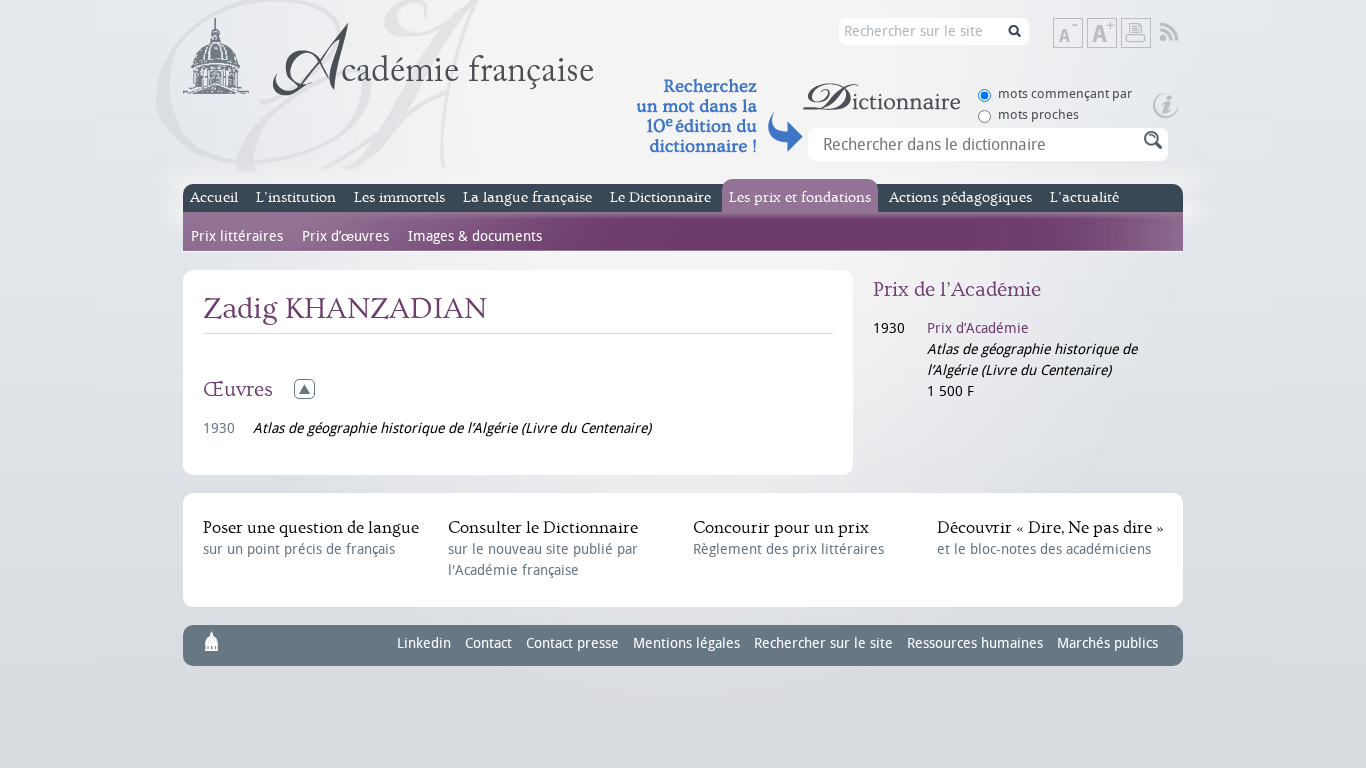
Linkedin (424, 643)
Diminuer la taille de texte (1082, 34)
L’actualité (1084, 197)
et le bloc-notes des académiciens (1050, 538)
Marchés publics (1107, 643)
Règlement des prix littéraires (788, 538)
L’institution (296, 197)
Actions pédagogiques (960, 197)
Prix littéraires (237, 236)
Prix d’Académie (978, 328)
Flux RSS (1182, 33)
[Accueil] (388, 57)
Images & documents (475, 236)
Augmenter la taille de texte (1116, 34)
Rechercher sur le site (823, 643)
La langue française (527, 197)
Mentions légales (686, 643)
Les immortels (399, 197)
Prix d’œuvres (345, 236)
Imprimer (1136, 33)
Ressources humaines (975, 643)
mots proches (1038, 114)
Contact (488, 643)
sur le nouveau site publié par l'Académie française (543, 548)
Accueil (214, 197)
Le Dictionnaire (660, 197)
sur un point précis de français (311, 538)
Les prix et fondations (800, 197)
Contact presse (572, 643)
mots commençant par (1065, 93)
